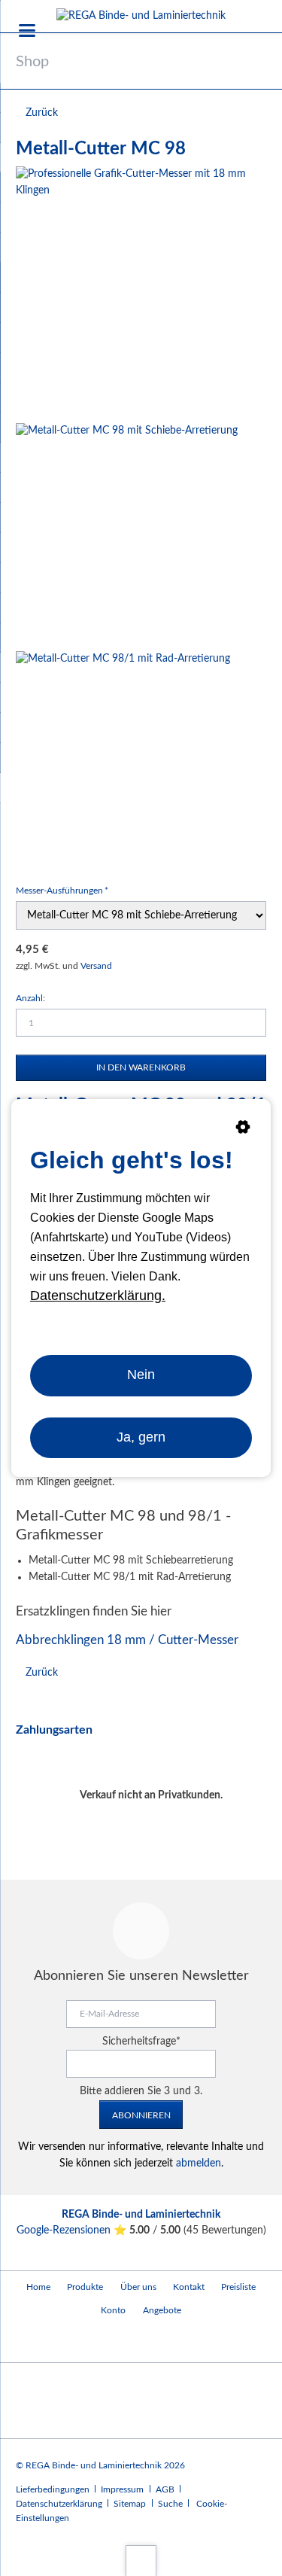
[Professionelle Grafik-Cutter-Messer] (141, 292)
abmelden (199, 2163)
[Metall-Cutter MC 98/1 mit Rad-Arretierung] (123, 758)
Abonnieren (141, 2115)
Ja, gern (141, 1437)
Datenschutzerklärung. (98, 1296)
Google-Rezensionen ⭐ (73, 2230)
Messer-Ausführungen (62, 890)
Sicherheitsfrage (141, 2042)
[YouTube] (30, 2342)
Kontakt (189, 2287)
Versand (96, 966)
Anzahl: (30, 998)
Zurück (42, 113)
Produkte (85, 2287)
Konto (113, 2310)
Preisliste (238, 2287)
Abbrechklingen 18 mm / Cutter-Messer (127, 1640)
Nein (141, 1375)
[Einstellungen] (243, 1130)
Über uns (138, 2287)
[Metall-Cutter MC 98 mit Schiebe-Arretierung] (127, 534)
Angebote (162, 2310)
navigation (27, 30)
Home (38, 2287)
